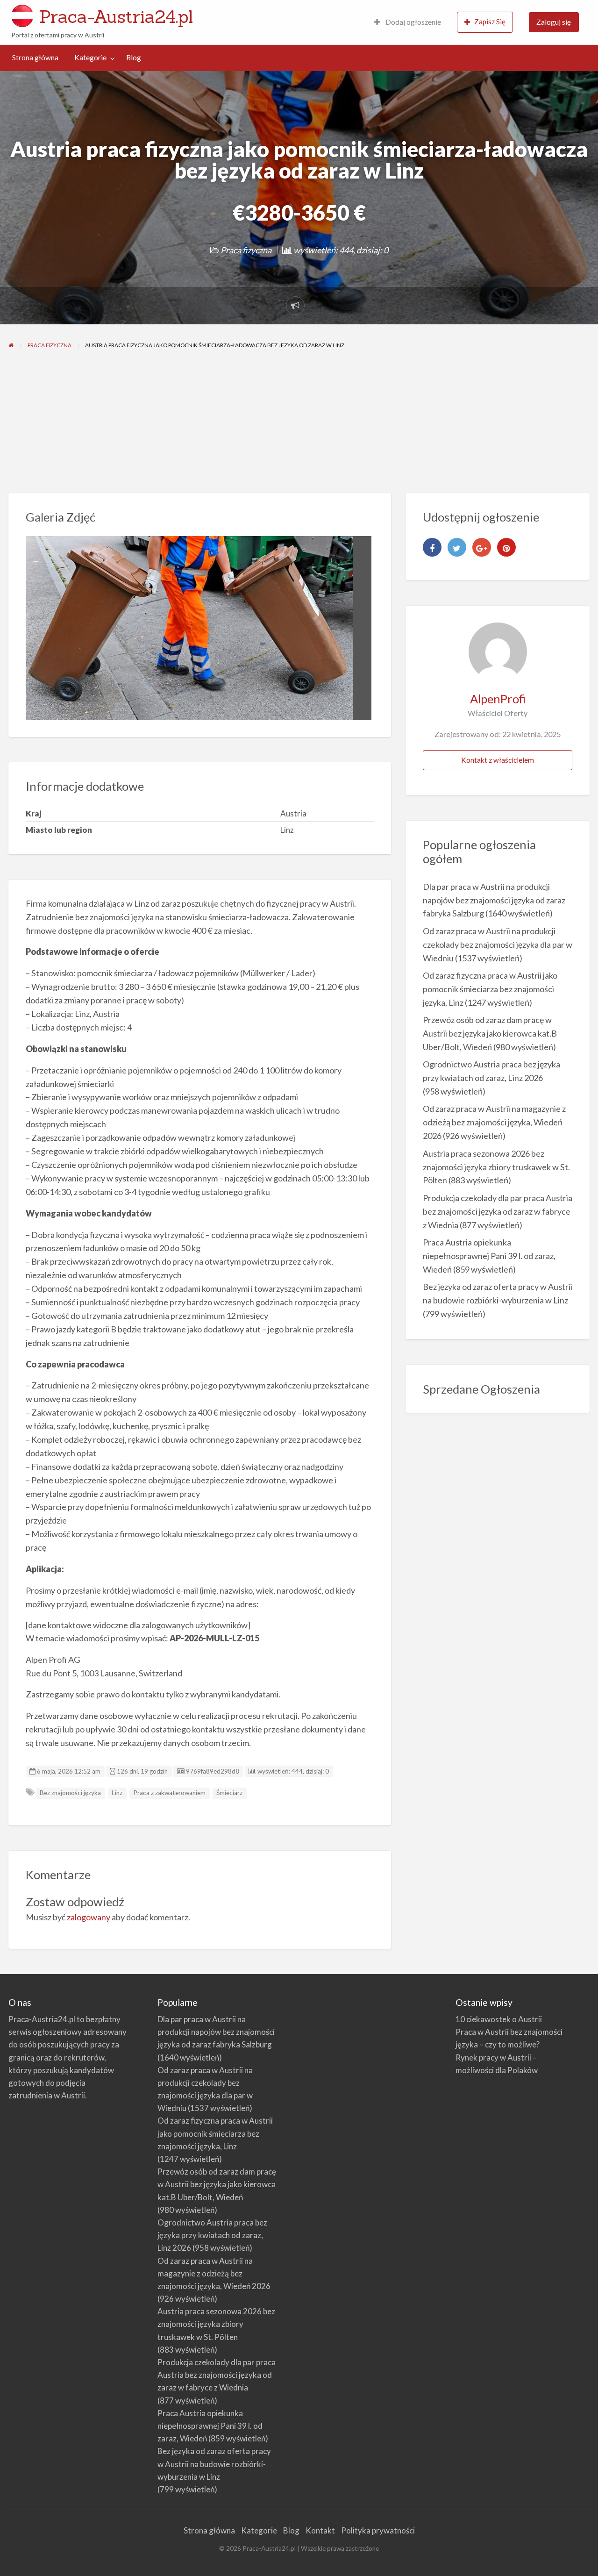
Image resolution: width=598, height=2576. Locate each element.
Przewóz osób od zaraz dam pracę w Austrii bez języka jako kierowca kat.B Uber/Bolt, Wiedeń (490, 1033)
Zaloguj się (554, 22)
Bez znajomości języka (70, 1793)
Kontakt (320, 2530)
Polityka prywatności (378, 2530)
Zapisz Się (490, 21)
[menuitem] (408, 22)
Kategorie (90, 57)
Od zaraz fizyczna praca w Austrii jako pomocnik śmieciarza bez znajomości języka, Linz (490, 989)
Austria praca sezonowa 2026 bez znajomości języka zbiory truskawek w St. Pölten (496, 1167)
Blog (134, 57)
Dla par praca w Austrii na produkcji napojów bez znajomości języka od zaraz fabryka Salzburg (494, 900)
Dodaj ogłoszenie (413, 22)
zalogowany (89, 1917)
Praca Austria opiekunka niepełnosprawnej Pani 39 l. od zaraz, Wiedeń (489, 1256)
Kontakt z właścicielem (498, 760)
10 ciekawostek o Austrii (499, 2019)
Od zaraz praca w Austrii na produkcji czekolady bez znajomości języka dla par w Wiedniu (498, 945)
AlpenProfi (498, 699)
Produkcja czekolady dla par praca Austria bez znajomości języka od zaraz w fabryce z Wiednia (498, 1211)
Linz (117, 1793)
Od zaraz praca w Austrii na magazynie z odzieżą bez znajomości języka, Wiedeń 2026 (494, 1122)
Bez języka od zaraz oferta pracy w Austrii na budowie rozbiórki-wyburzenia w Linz (214, 2464)
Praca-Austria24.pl (116, 16)
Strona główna (35, 57)
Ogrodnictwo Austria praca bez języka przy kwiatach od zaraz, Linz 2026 (212, 2235)
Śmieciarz (229, 1793)
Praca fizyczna (246, 250)
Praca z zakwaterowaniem (169, 1793)
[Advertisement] (299, 423)
